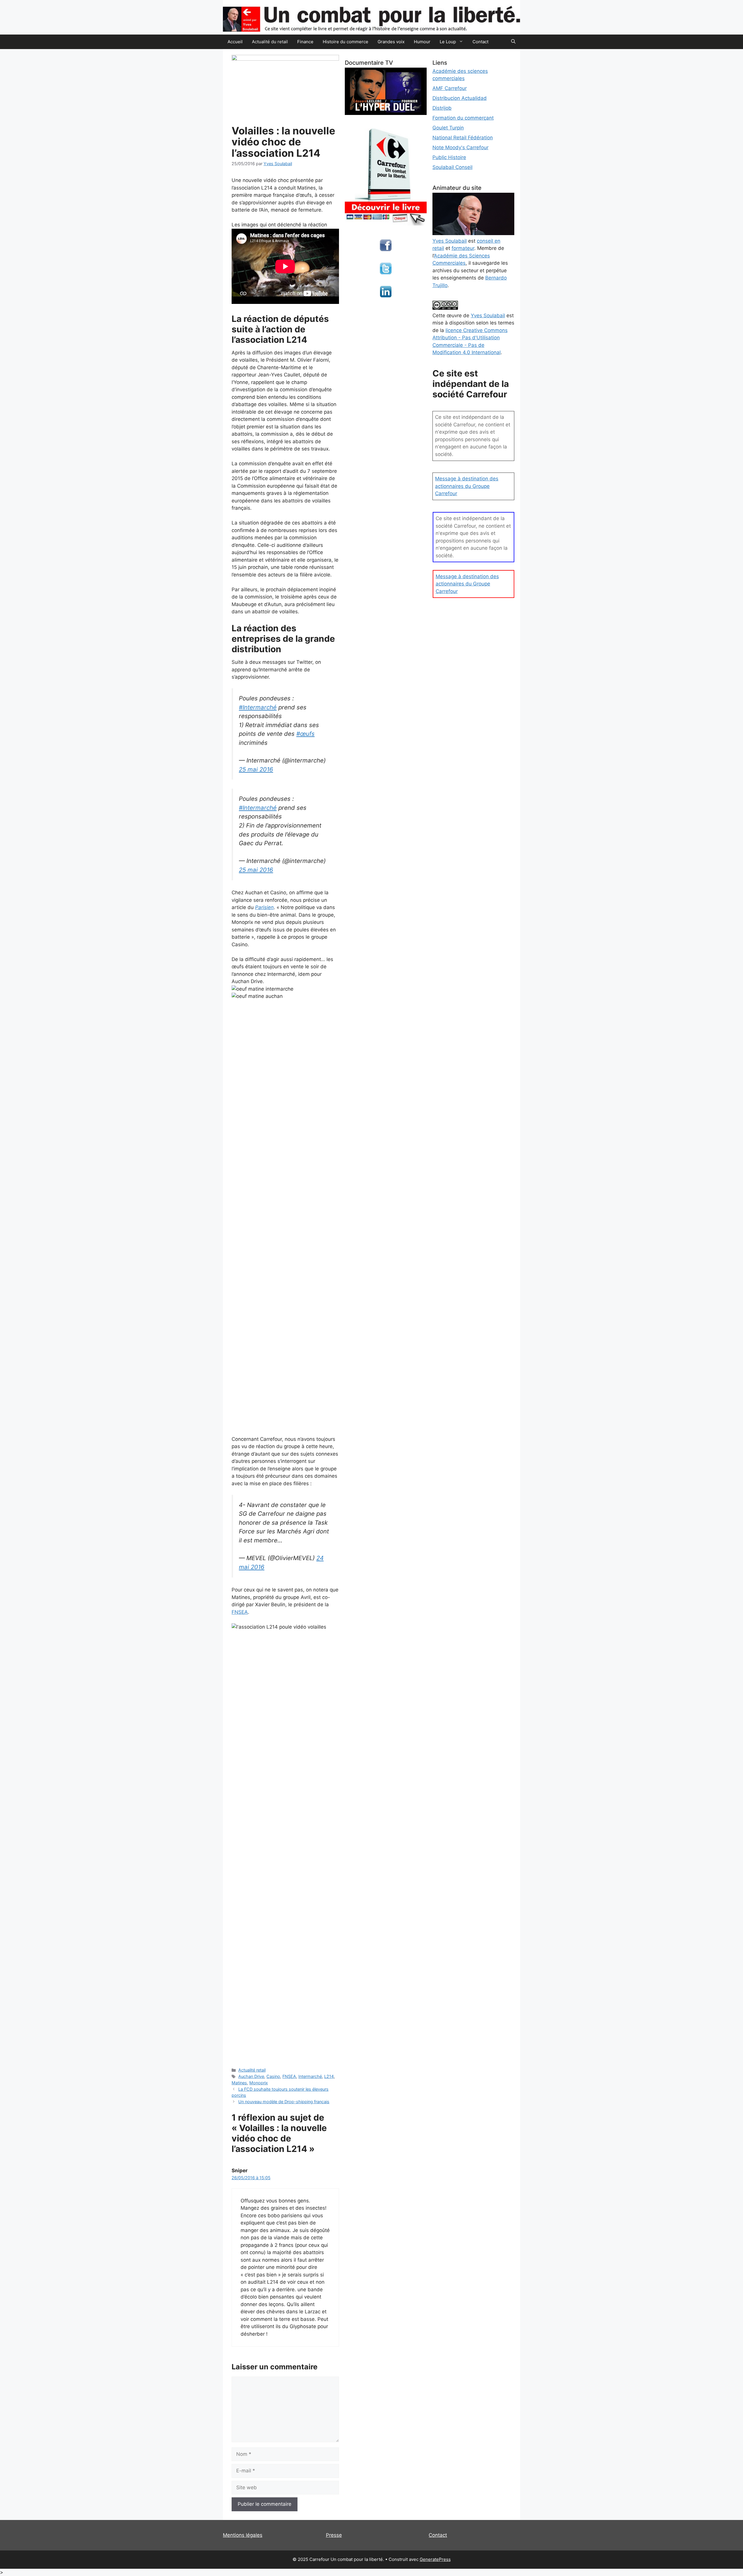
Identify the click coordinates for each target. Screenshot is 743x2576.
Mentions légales (243, 2535)
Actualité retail (252, 2070)
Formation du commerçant (463, 118)
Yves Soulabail (488, 316)
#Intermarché (258, 707)
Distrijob (442, 108)
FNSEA (240, 1612)
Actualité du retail (270, 42)
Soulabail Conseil (452, 167)
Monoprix (259, 2083)
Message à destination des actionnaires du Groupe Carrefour (467, 486)
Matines (239, 2083)
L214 (329, 2076)
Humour (422, 42)
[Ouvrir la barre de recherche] (513, 42)
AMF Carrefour (450, 88)
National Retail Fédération (463, 138)
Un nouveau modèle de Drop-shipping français (284, 2102)
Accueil (235, 42)
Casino (273, 2076)
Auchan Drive (251, 2076)
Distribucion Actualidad (460, 98)
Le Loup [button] (448, 42)
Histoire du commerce (346, 42)
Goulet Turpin (448, 128)
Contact (480, 42)
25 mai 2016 (256, 769)
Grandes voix (391, 42)
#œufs (305, 734)
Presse (334, 2535)
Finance (305, 42)
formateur (463, 248)
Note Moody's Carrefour (460, 147)
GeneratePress (435, 2559)
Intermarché (310, 2076)
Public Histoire (449, 157)
